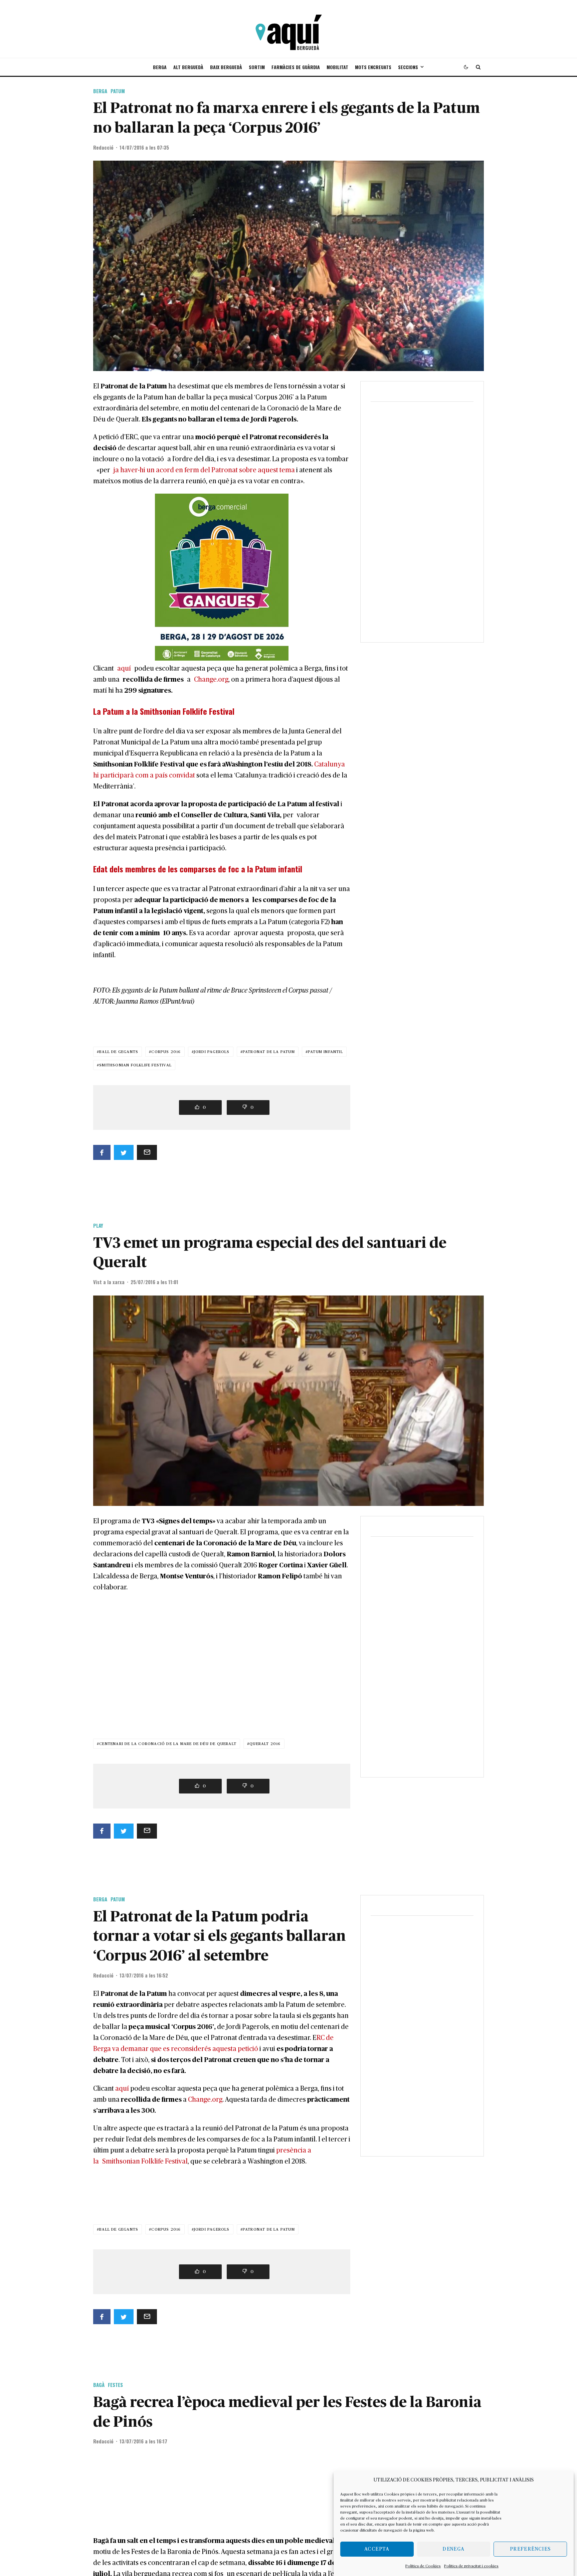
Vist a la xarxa (109, 1282)
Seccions (408, 67)
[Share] (102, 1152)
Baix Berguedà (226, 67)
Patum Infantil (325, 1052)
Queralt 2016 (265, 1744)
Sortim (257, 67)
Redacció (103, 147)
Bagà (99, 2385)
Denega (453, 2549)
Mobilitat (337, 67)
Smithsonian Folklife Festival (135, 1065)
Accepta (377, 2549)
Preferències (530, 2549)
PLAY (98, 1225)
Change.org (211, 680)
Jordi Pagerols (212, 1052)
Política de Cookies (423, 2566)
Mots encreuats (373, 67)
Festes (115, 2385)
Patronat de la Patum (269, 1052)
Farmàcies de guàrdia (296, 67)
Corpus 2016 (166, 1052)
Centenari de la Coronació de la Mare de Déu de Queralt (168, 1744)
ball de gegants (119, 1052)
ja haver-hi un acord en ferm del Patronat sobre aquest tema (203, 470)
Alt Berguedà (188, 67)
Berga (160, 67)
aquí (126, 669)
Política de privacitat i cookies (471, 2566)
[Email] (147, 1152)
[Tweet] (124, 1152)
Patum (118, 91)
